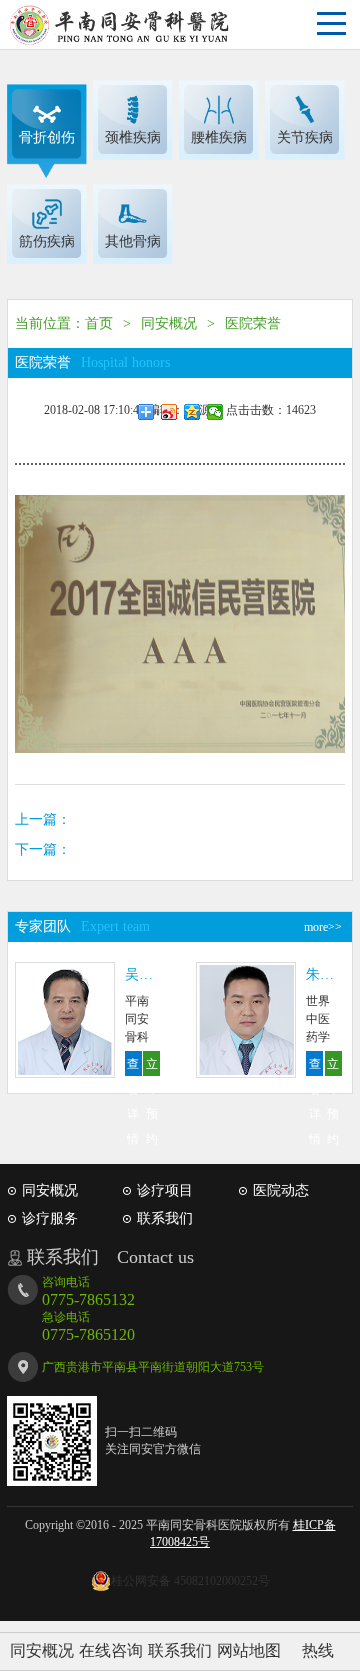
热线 (318, 1650)
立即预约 (152, 1066)
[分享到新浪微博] (169, 412)
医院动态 (281, 1190)
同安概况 (42, 1650)
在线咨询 (111, 1650)
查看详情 (133, 1066)
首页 (99, 323)
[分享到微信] (215, 412)
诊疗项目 (165, 1190)
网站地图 (249, 1650)
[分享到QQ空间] (192, 412)
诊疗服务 (50, 1218)
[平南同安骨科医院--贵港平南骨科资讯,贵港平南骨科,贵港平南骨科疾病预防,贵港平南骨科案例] (120, 25)
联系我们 (180, 1650)
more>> (323, 927)
